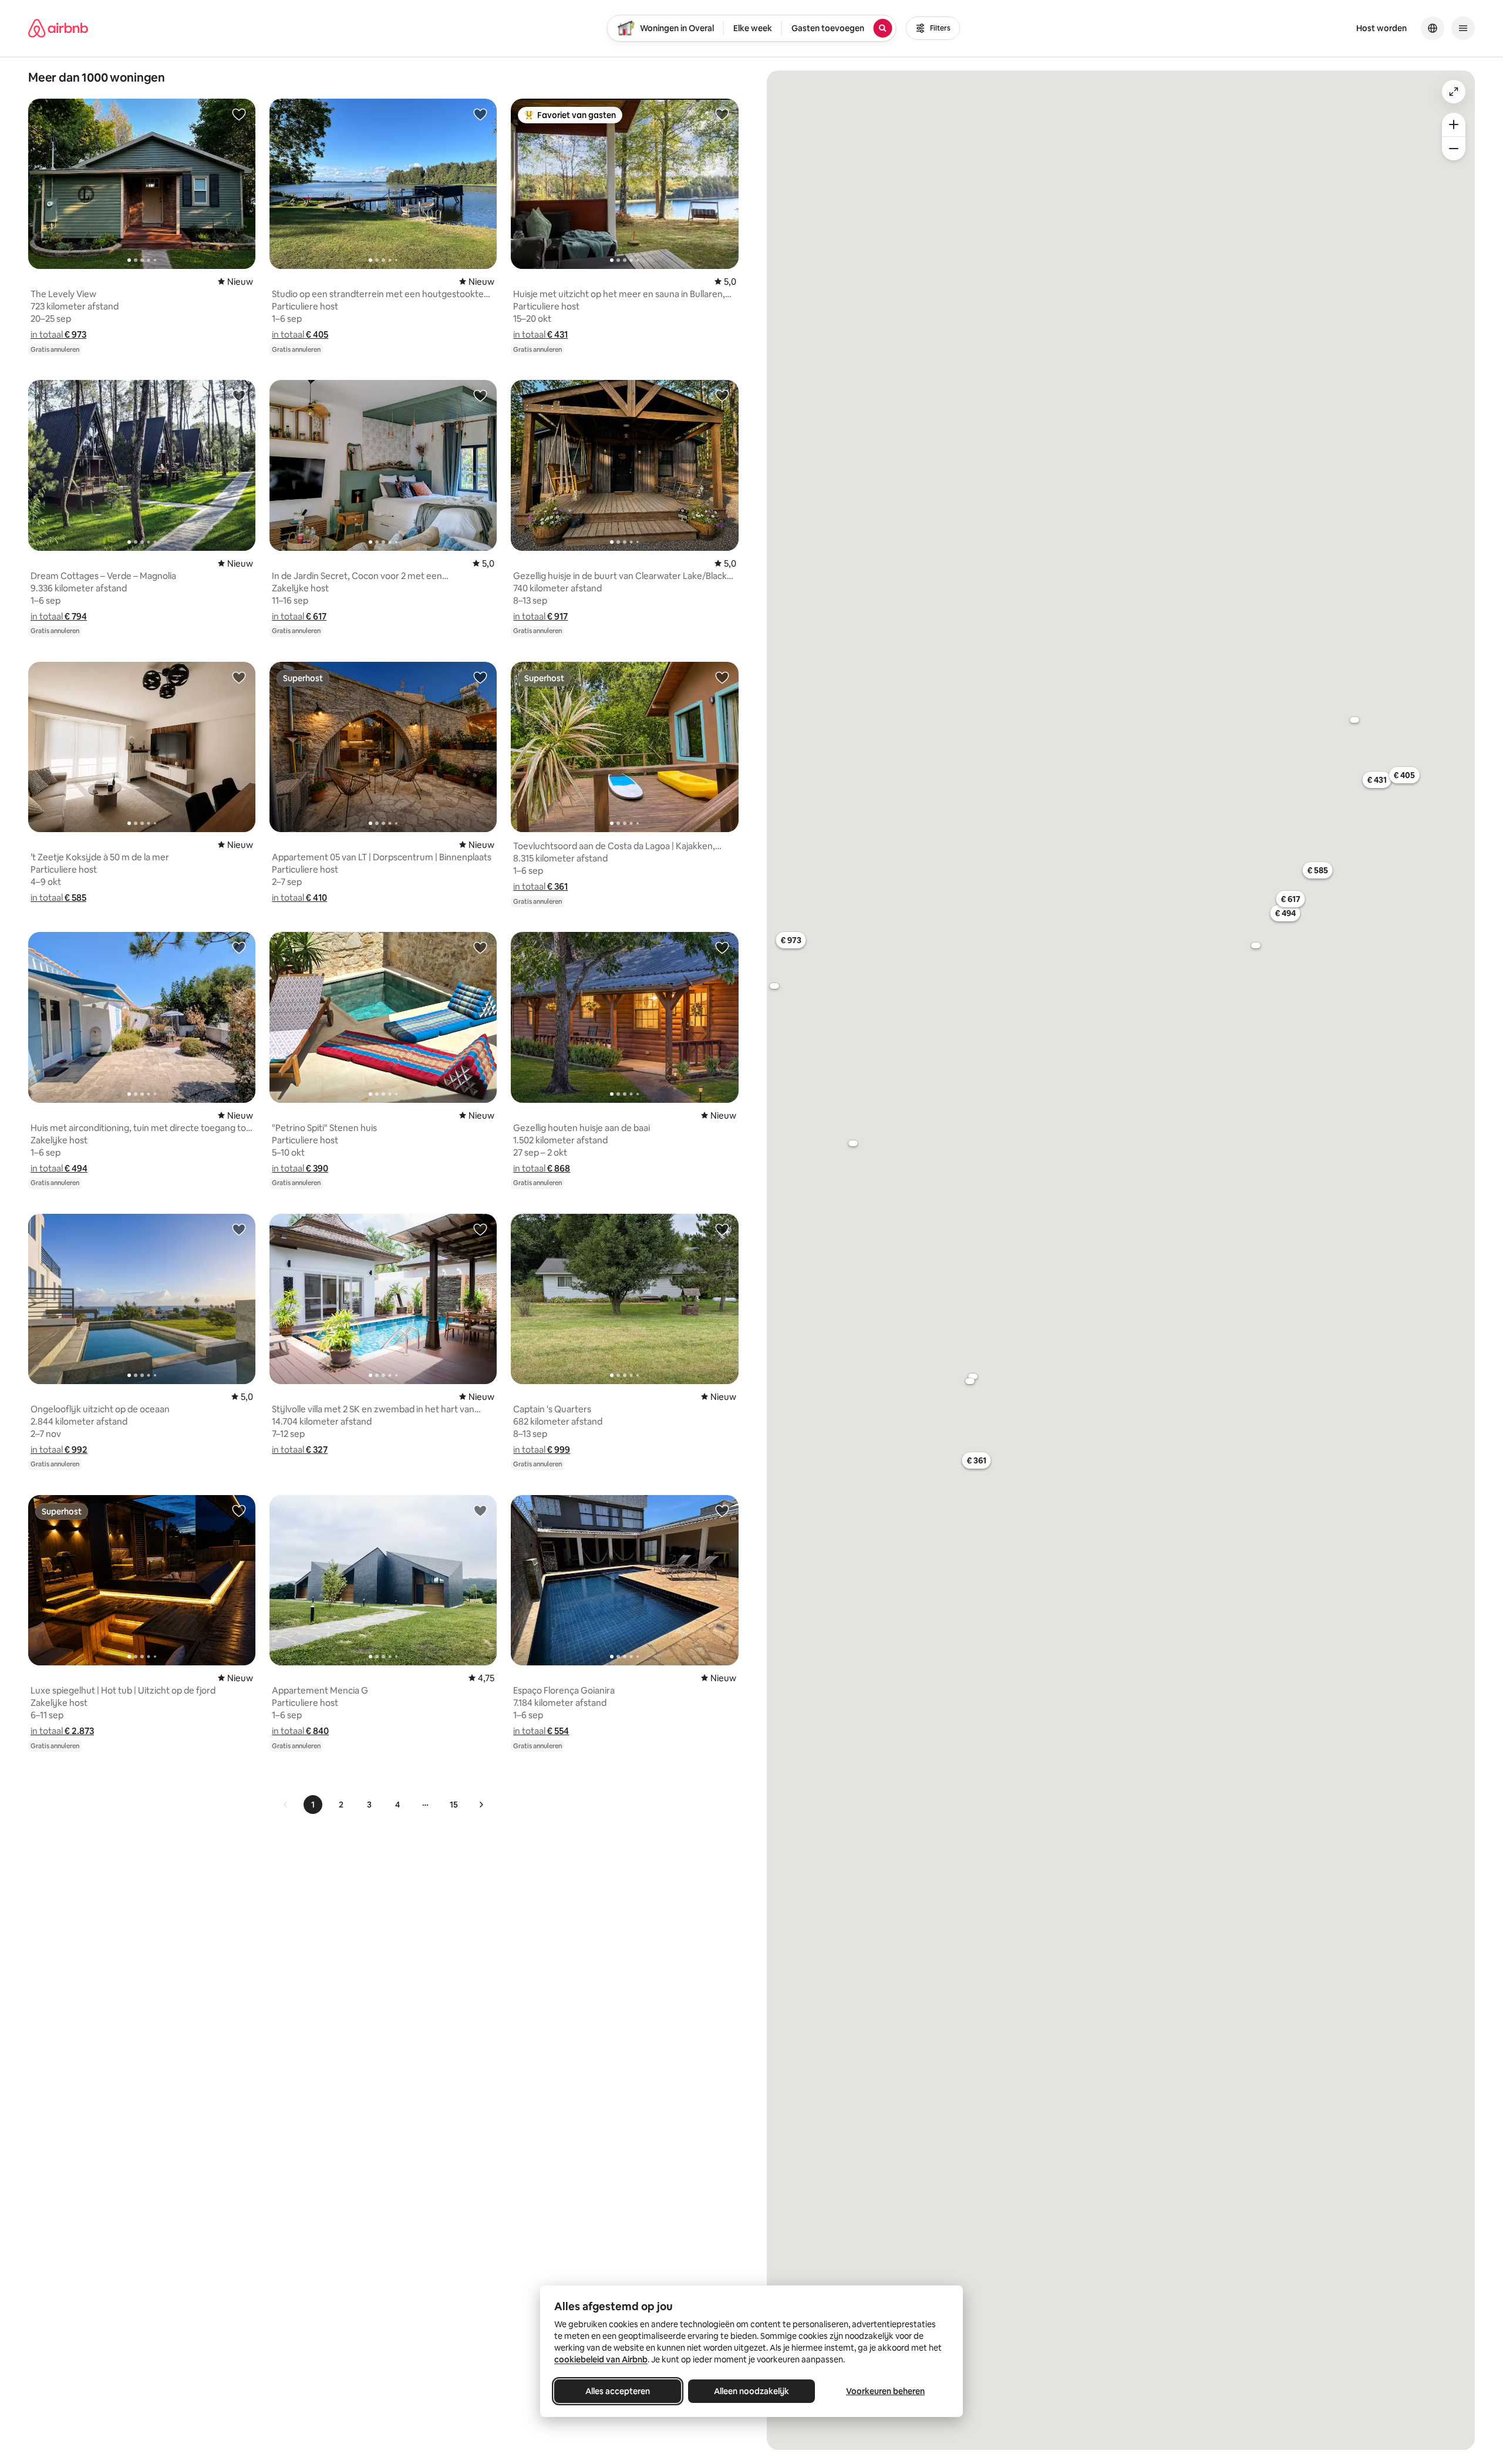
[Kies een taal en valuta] (1433, 28)
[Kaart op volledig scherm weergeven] (1454, 92)
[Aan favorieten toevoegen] (239, 114)
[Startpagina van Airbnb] (58, 28)
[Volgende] (481, 1805)
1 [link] (313, 1805)
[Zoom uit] (1454, 149)
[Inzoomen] (1454, 124)
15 (454, 1805)
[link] (286, 1805)
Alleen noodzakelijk (751, 2391)
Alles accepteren (618, 2391)
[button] (58, 334)
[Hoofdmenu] (1463, 28)
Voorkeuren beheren (885, 2391)
